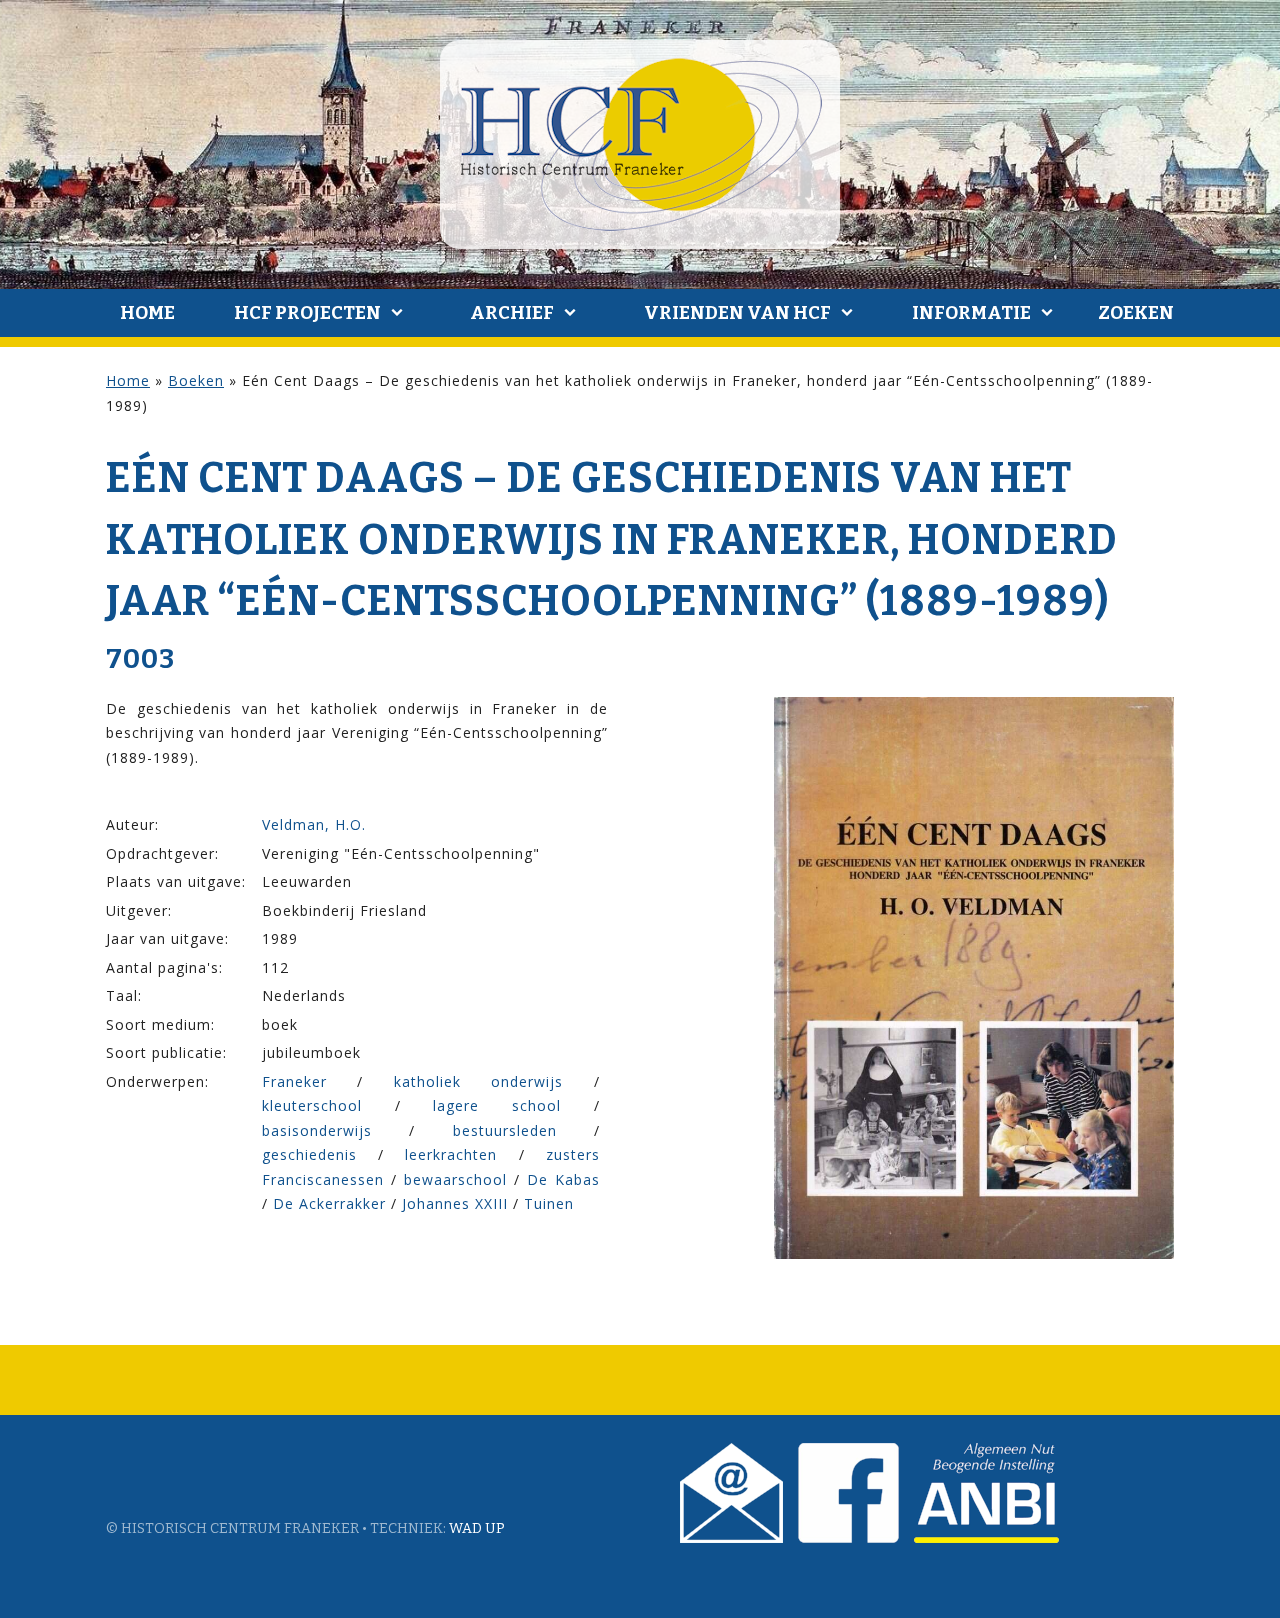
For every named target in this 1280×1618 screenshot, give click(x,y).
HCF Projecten (307, 313)
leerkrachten (451, 1154)
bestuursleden (505, 1130)
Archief (512, 313)
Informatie (971, 313)
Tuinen (549, 1203)
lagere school (497, 1105)
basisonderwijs (317, 1130)
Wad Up (477, 1528)
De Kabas (563, 1179)
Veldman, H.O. (314, 824)
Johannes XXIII (455, 1203)
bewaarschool (455, 1179)
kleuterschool (312, 1105)
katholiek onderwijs (479, 1081)
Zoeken (1136, 313)
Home (147, 313)
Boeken (196, 380)
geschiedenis (309, 1154)
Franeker (294, 1081)
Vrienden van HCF (737, 313)
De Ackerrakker (329, 1203)
